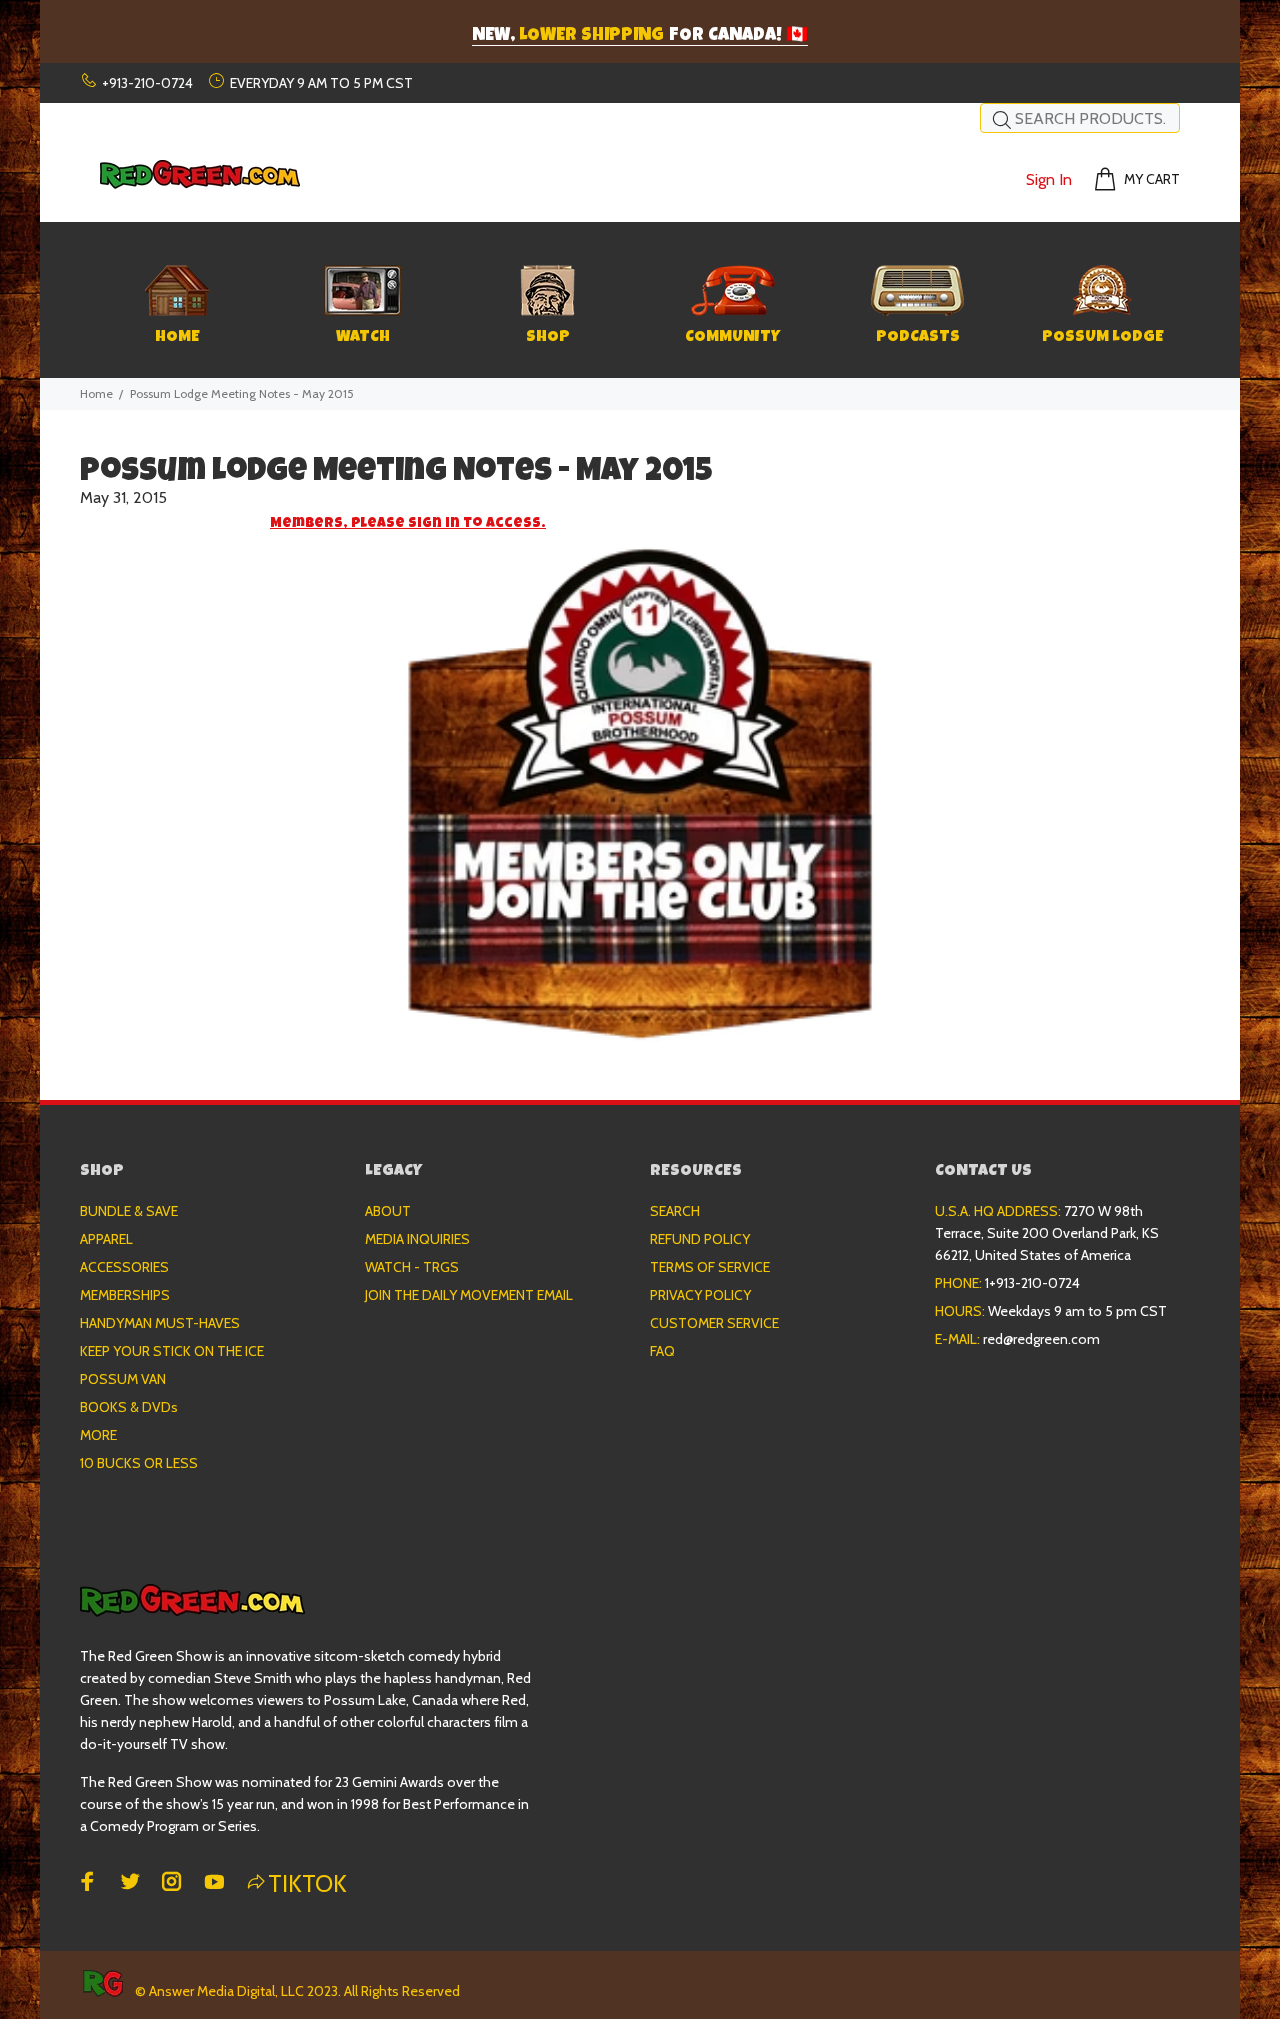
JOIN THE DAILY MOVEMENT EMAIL (469, 1295)
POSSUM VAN (123, 1379)
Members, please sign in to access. (408, 524)
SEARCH (675, 1211)
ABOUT (388, 1211)
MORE (98, 1435)
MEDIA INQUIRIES (417, 1239)
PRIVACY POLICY (700, 1295)
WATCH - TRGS (412, 1267)
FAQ (662, 1351)
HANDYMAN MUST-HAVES (160, 1323)
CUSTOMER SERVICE (714, 1323)
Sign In (1049, 179)
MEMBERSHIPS (125, 1295)
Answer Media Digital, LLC (226, 1991)
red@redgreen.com (1041, 1339)
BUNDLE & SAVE (129, 1211)
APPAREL (106, 1239)
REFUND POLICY (700, 1239)
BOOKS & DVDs (129, 1407)
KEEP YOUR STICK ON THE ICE (172, 1351)
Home (96, 393)
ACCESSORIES (124, 1267)
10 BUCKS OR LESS (139, 1463)
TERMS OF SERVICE (710, 1267)
